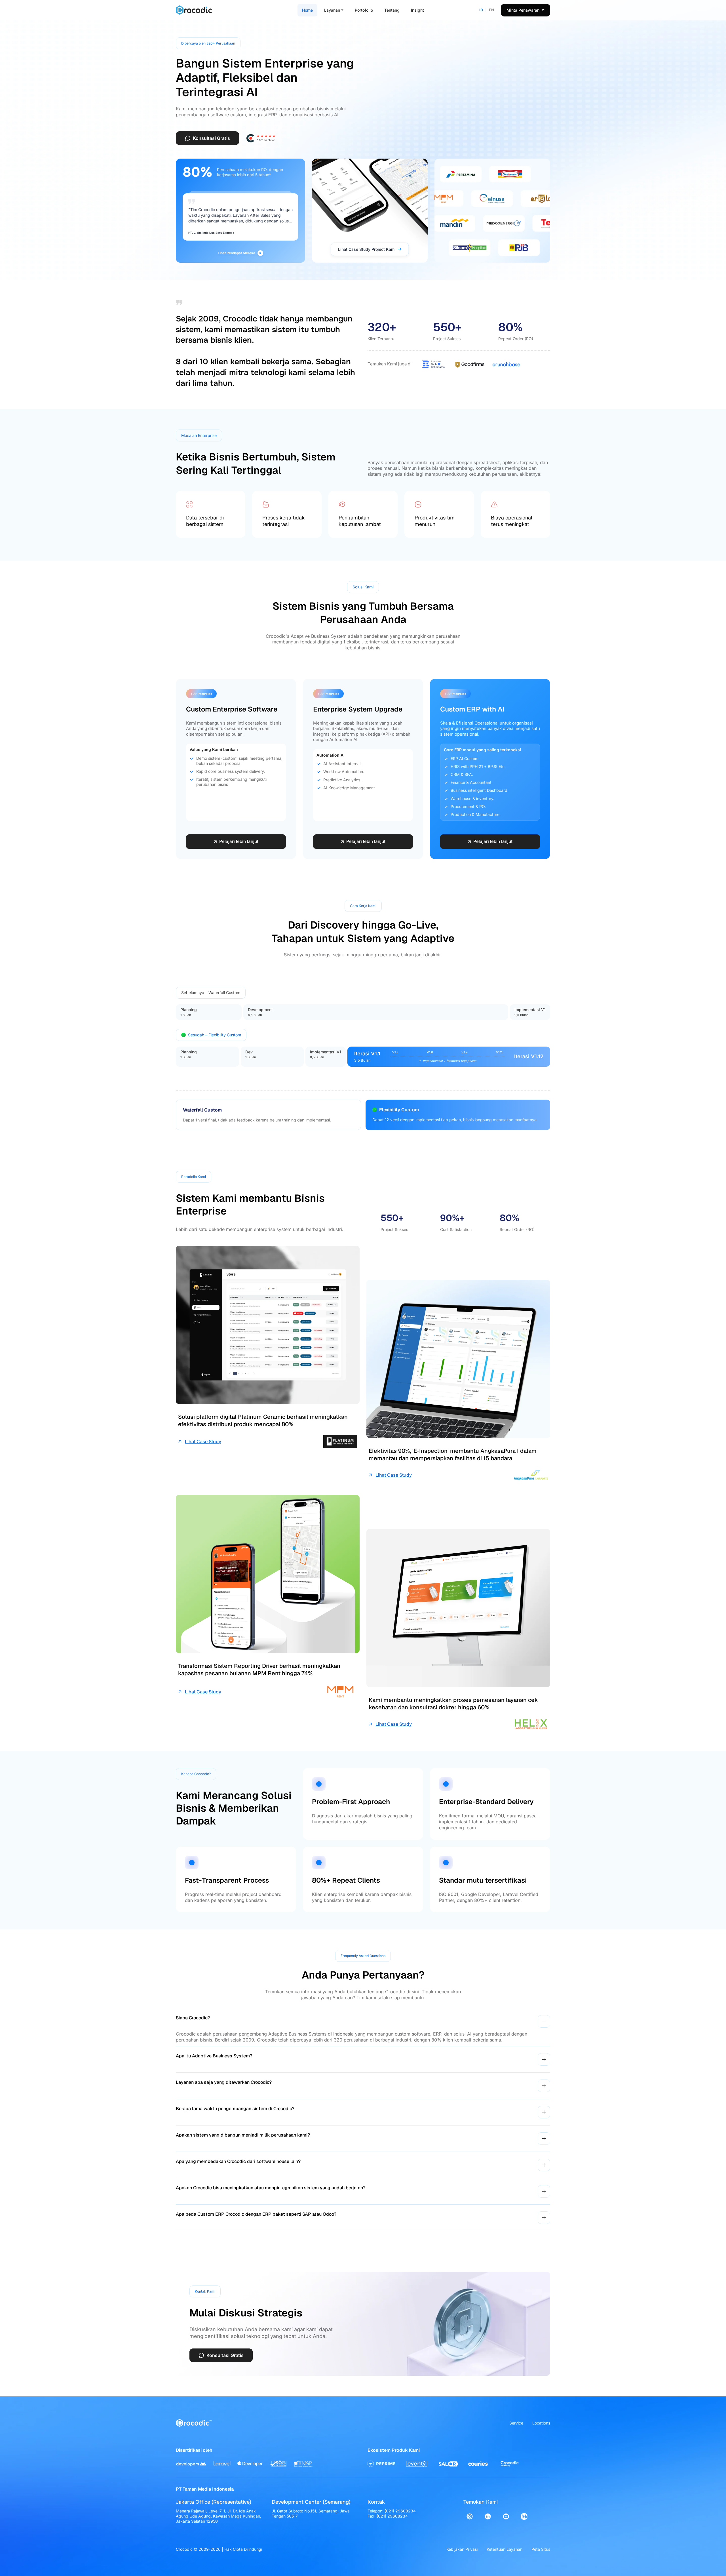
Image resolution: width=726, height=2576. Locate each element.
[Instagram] (470, 2516)
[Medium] (524, 2516)
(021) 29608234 (400, 2511)
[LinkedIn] (488, 2516)
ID (481, 10)
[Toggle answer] (544, 2021)
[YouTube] (506, 2516)
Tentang (392, 10)
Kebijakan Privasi (462, 2549)
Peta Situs (541, 2549)
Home (307, 10)
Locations (541, 2423)
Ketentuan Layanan (505, 2549)
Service (516, 2423)
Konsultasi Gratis (211, 138)
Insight (417, 10)
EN (491, 10)
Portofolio (364, 10)
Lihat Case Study (203, 1441)
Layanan (332, 10)
